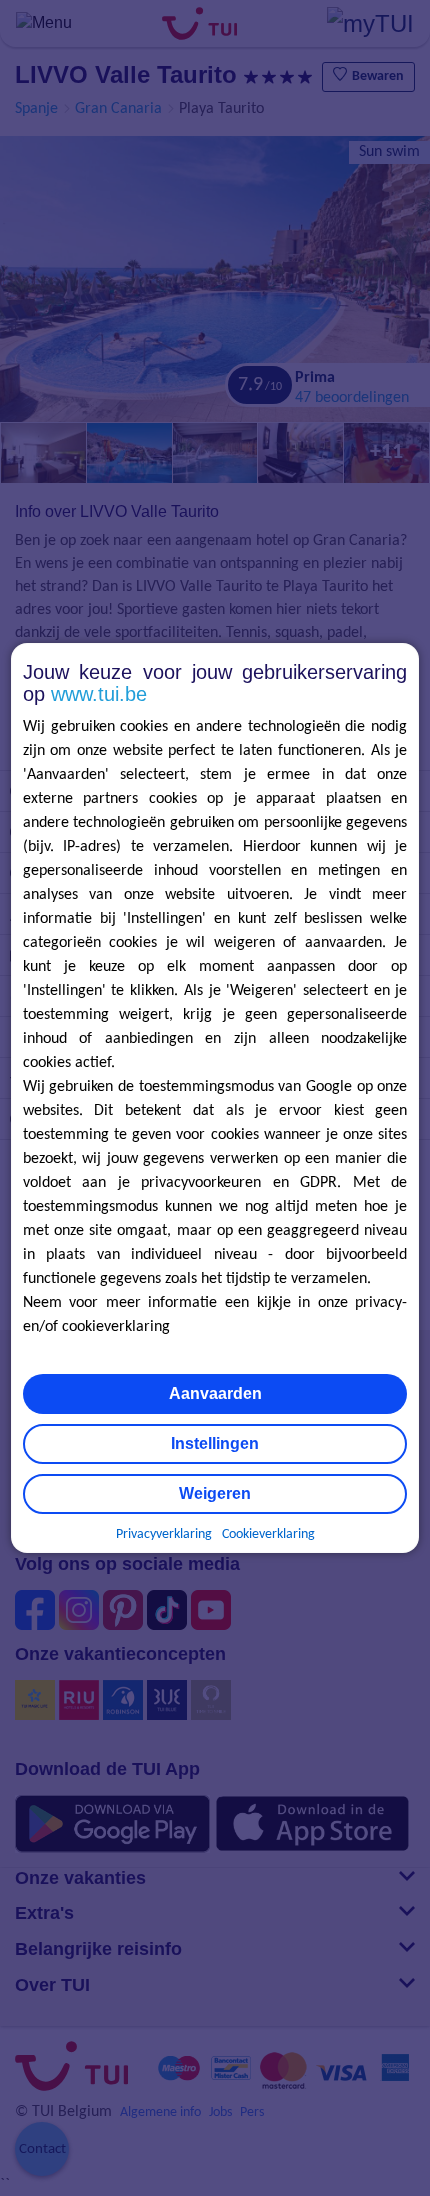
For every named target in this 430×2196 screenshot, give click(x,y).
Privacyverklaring (164, 1534)
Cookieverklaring (268, 1534)
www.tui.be (99, 694)
